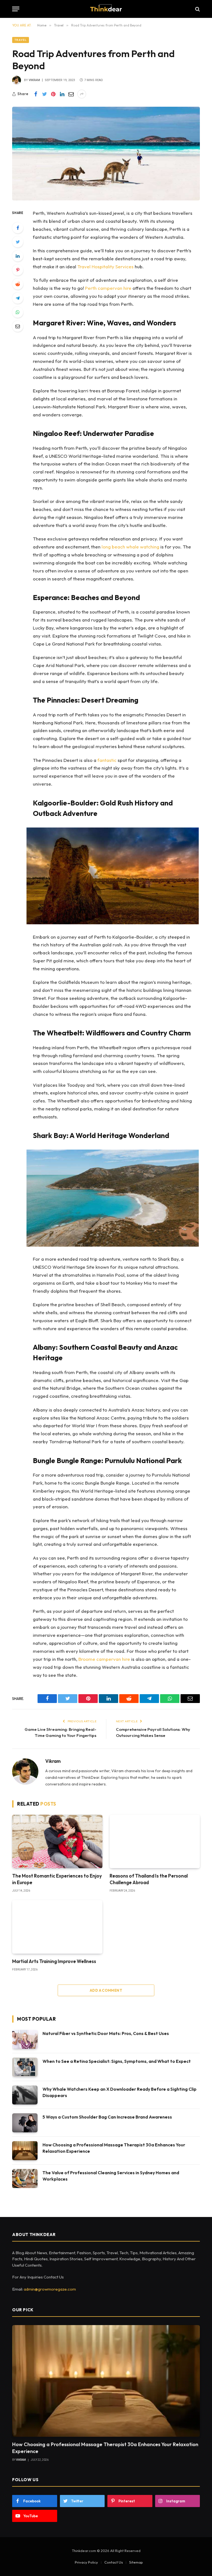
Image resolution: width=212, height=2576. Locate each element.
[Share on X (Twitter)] (44, 94)
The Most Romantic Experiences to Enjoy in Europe (57, 1879)
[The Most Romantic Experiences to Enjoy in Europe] (57, 1842)
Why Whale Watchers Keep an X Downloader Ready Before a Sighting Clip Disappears (120, 2092)
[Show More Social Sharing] (82, 94)
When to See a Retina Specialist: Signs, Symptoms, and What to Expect (117, 2061)
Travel (21, 40)
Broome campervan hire (104, 1659)
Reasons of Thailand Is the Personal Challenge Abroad (149, 1879)
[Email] (18, 326)
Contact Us (114, 2562)
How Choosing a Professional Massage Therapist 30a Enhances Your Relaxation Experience (114, 2148)
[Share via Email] (71, 94)
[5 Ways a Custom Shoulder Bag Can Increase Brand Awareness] (25, 2123)
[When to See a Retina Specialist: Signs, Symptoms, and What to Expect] (25, 2067)
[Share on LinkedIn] (62, 94)
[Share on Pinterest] (53, 94)
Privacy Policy (86, 2562)
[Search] (197, 9)
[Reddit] (18, 284)
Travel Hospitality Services (105, 267)
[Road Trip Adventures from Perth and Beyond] (106, 154)
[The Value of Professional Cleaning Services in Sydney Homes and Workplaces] (25, 2179)
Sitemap (136, 2562)
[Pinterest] (18, 270)
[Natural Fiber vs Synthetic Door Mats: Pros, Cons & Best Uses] (25, 2039)
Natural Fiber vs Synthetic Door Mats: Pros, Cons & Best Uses (106, 2033)
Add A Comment (106, 1990)
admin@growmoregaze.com (50, 2289)
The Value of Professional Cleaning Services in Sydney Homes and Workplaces (111, 2176)
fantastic (107, 760)
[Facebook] (18, 228)
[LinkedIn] (18, 256)
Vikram (34, 80)
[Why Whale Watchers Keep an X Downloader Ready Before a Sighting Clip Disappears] (25, 2095)
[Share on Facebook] (36, 94)
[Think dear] (106, 9)
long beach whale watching (130, 547)
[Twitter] (18, 242)
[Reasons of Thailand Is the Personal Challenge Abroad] (155, 1842)
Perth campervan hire (108, 288)
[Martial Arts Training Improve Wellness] (57, 1927)
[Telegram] (18, 298)
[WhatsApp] (18, 312)
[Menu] (16, 9)
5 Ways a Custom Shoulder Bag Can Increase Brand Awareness (108, 2117)
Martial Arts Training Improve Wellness (55, 1961)
